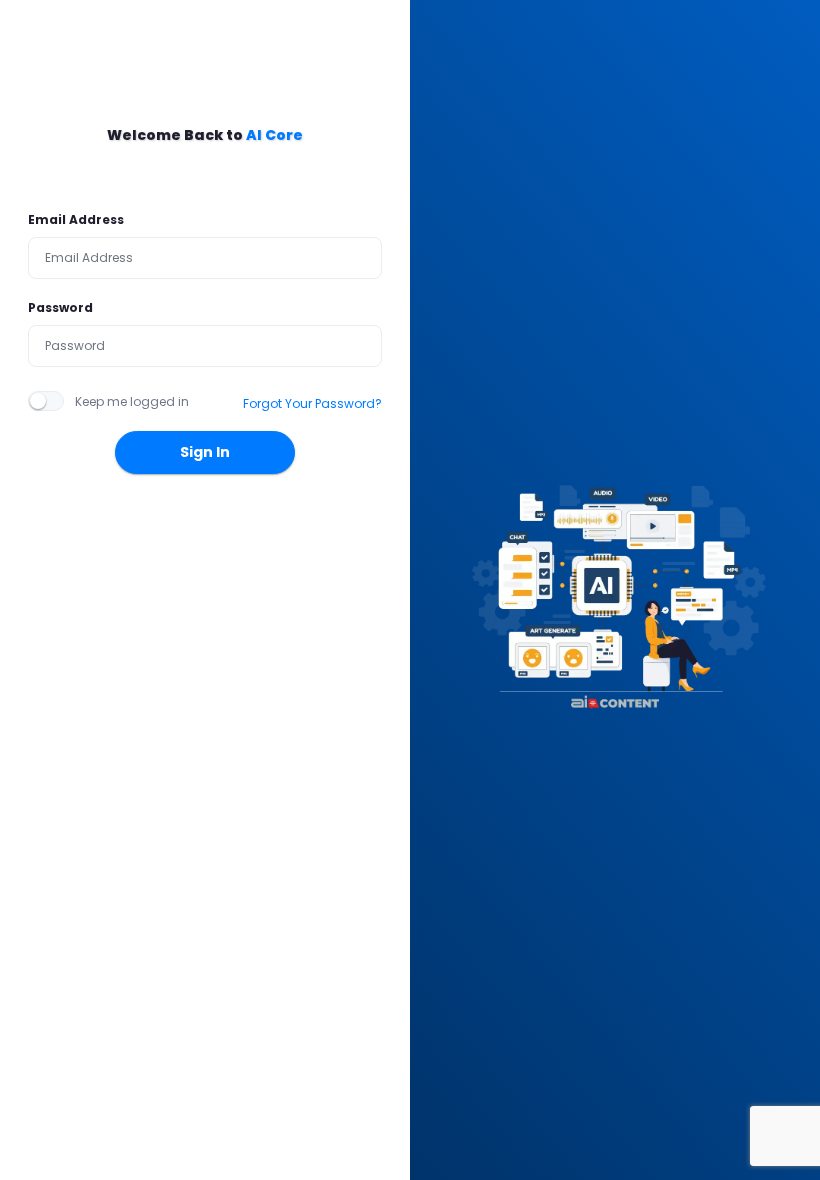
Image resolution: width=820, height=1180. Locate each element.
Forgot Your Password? (312, 403)
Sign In (205, 452)
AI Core (274, 135)
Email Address (76, 219)
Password (60, 307)
